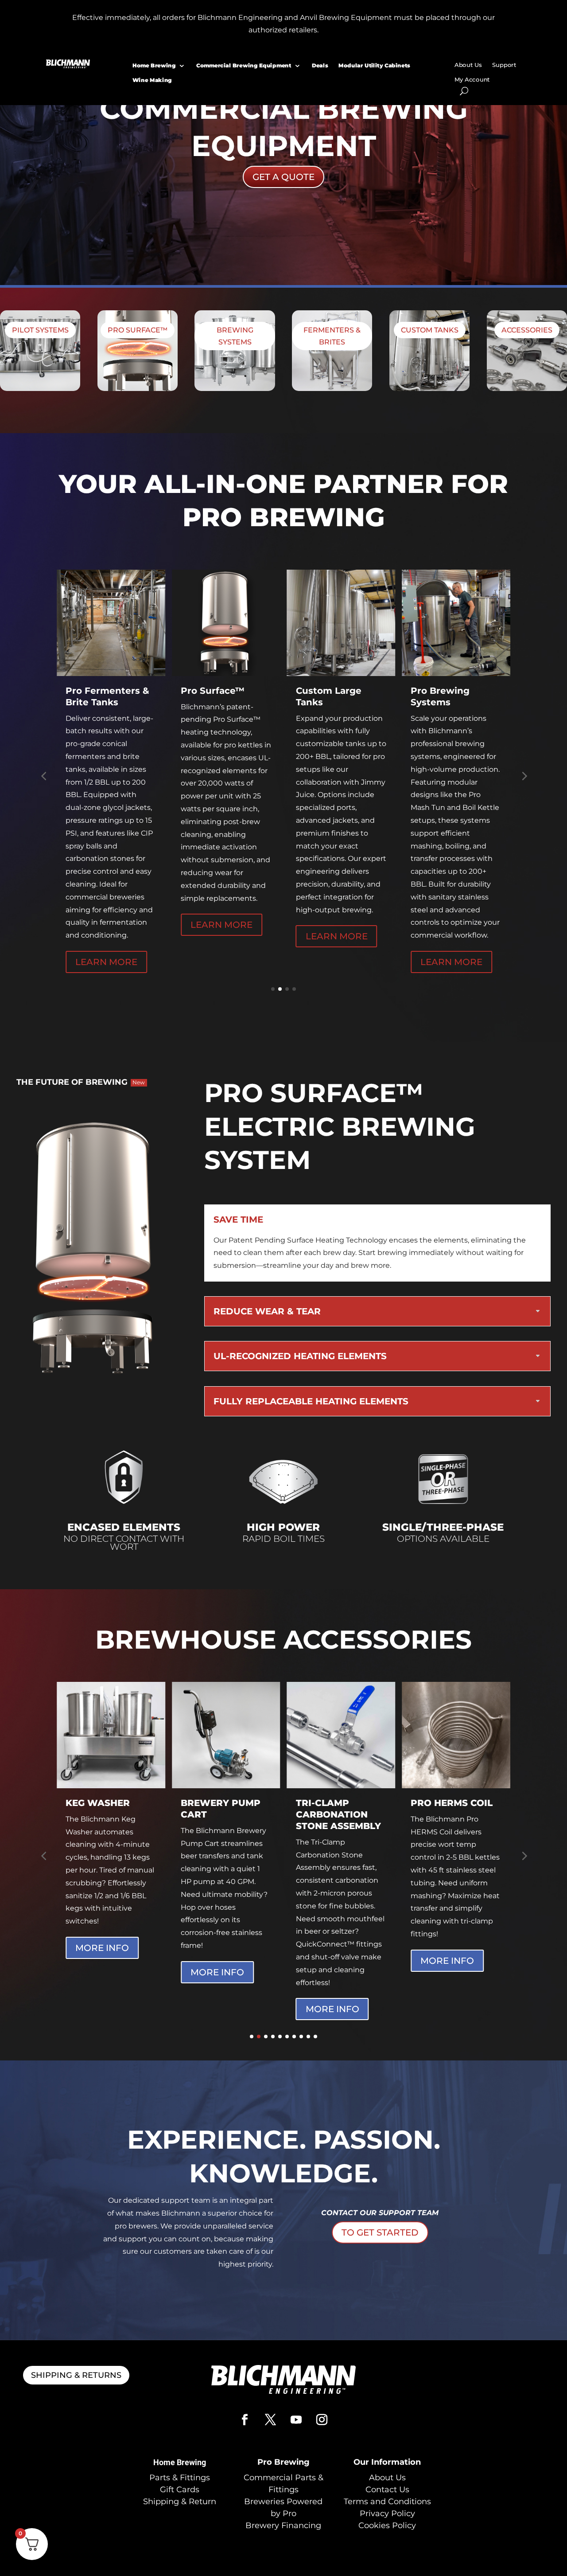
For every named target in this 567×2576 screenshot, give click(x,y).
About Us (468, 65)
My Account (472, 80)
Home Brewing (154, 65)
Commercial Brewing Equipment (244, 65)
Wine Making (152, 80)
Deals (320, 65)
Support (505, 65)
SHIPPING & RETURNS (76, 2375)
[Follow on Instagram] (322, 2420)
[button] (43, 776)
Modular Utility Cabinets (375, 65)
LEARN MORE (106, 925)
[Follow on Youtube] (296, 2420)
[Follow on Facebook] (245, 2420)
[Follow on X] (271, 2420)
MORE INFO (102, 1972)
